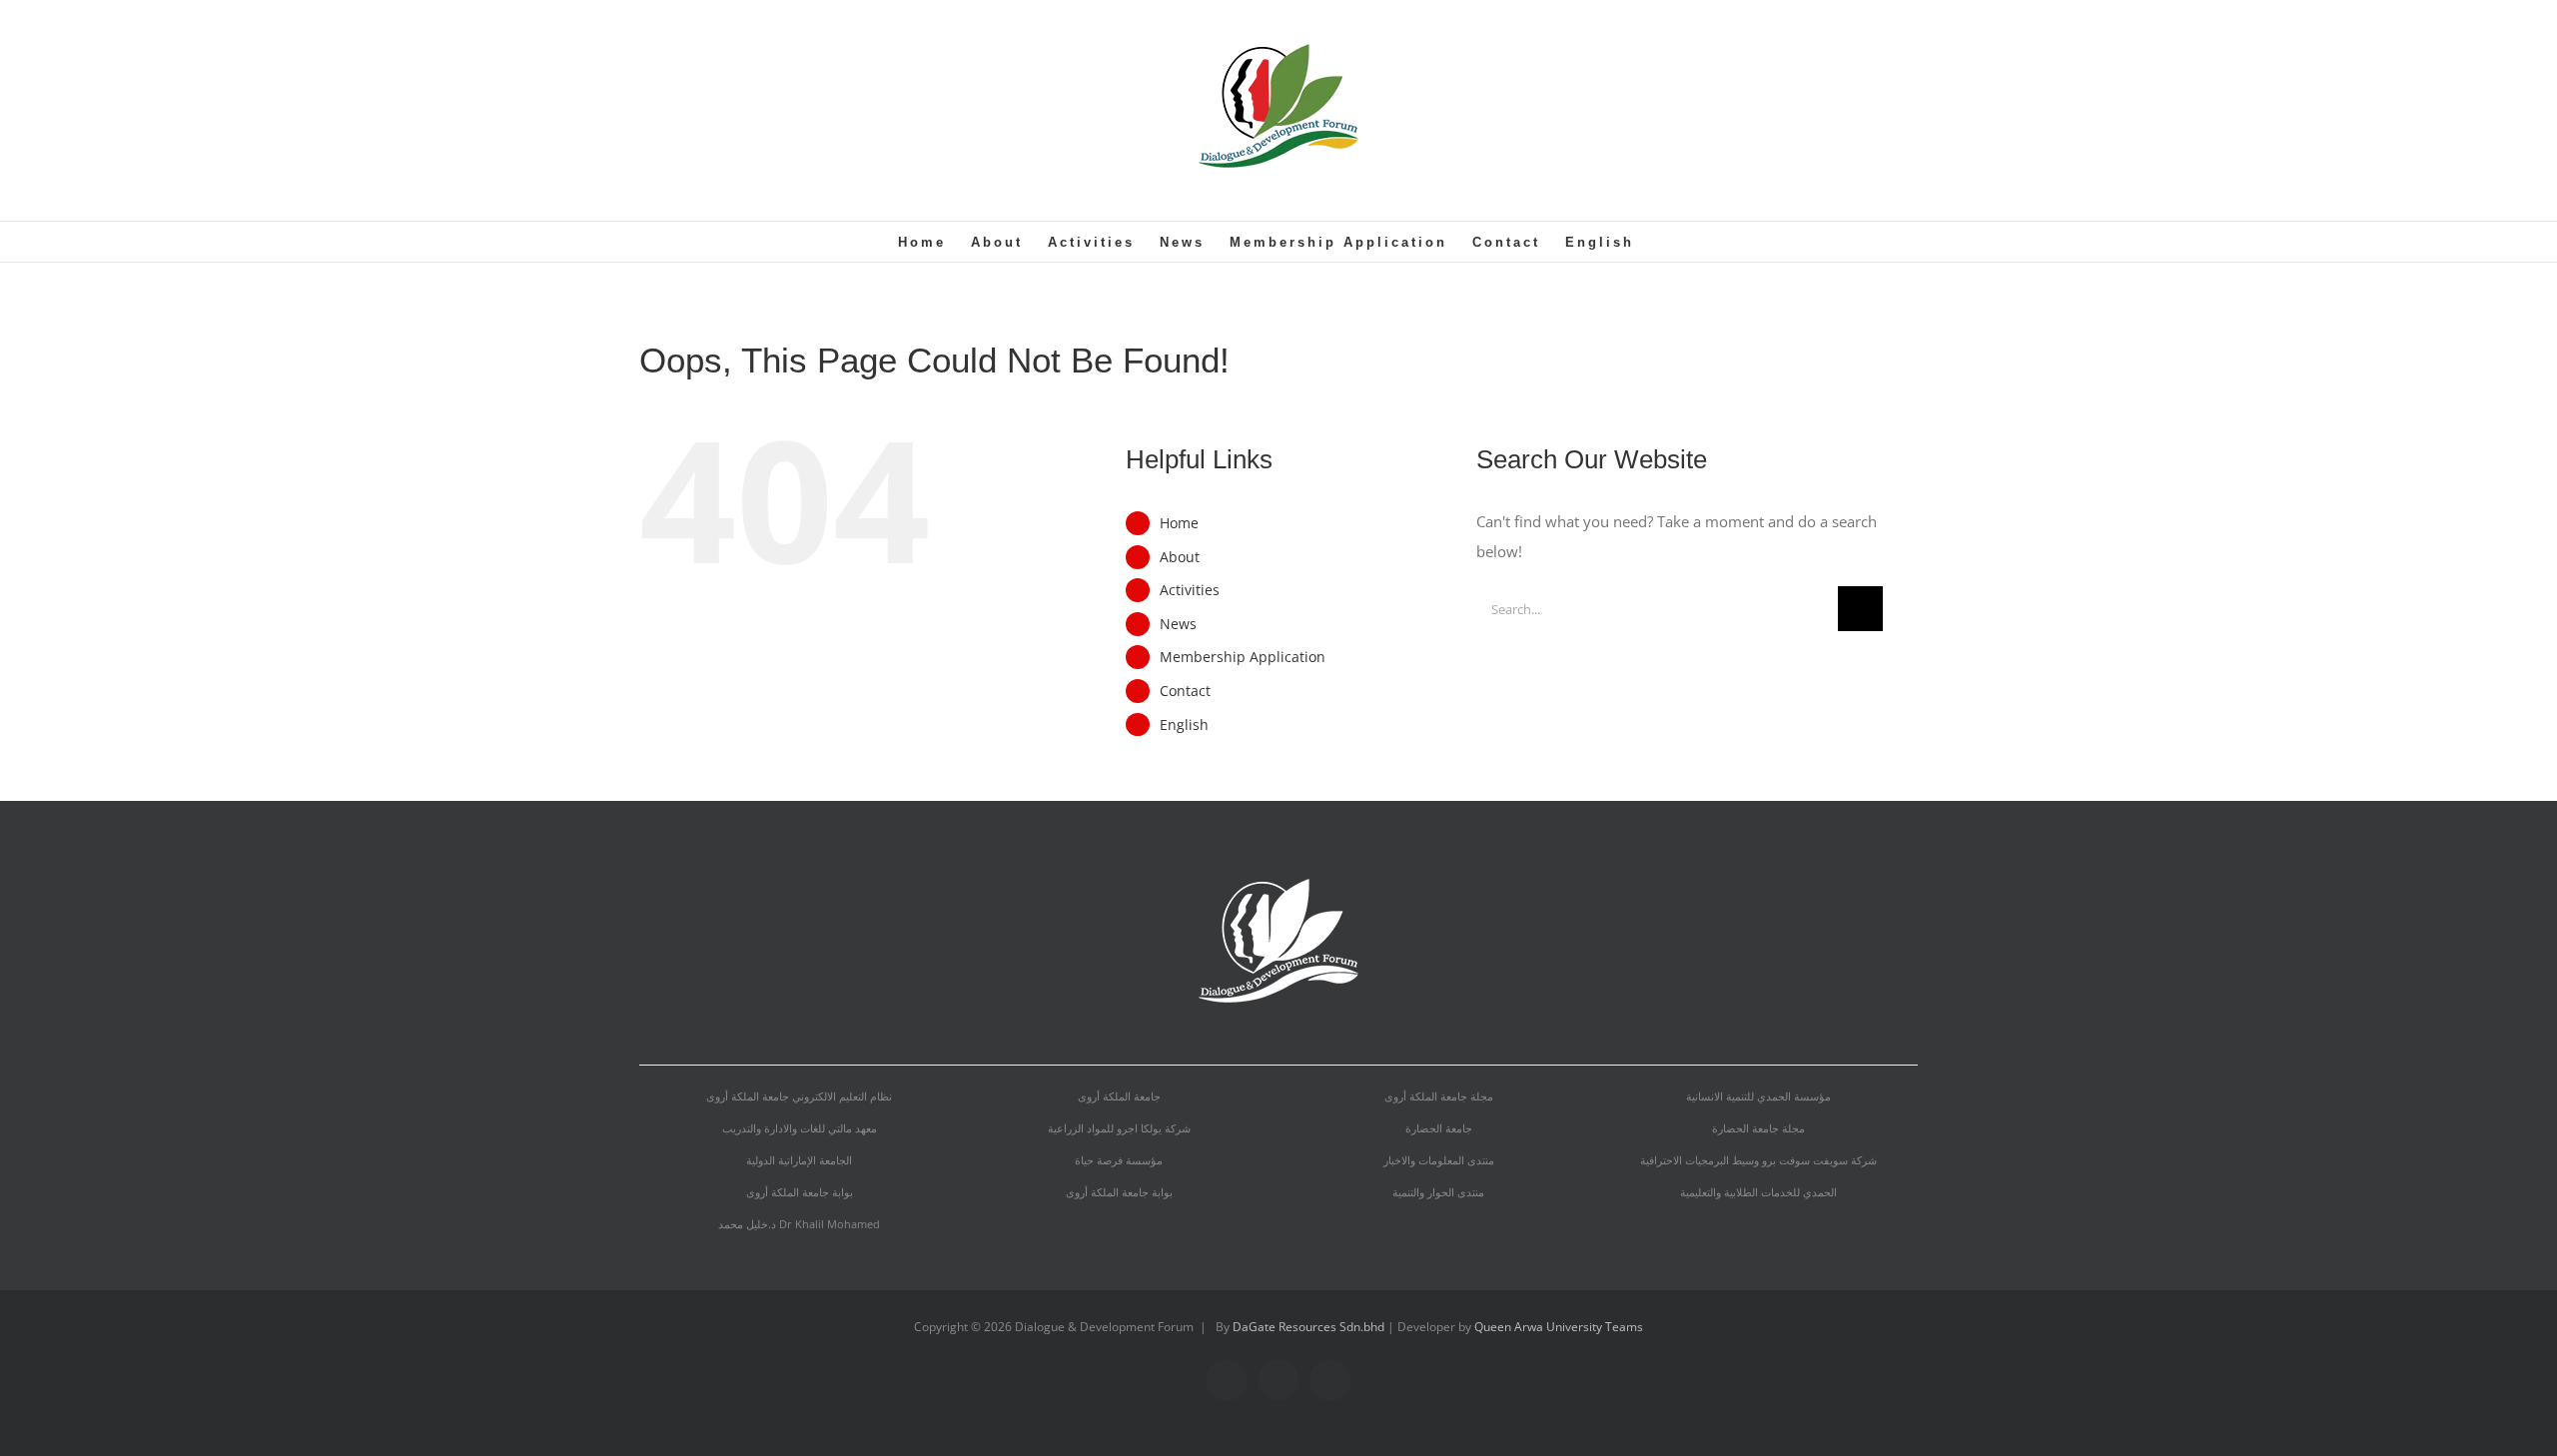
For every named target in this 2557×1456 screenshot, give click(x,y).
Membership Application (1243, 657)
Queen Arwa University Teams (1559, 1327)
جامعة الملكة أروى (1119, 1096)
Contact (1185, 691)
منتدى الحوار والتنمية (1438, 1192)
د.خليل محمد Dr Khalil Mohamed (799, 1224)
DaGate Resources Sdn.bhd (1310, 1327)
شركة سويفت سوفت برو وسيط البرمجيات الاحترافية (1758, 1160)
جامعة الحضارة (1439, 1128)
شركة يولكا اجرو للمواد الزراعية (1119, 1128)
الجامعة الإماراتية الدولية (799, 1160)
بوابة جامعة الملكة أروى (800, 1192)
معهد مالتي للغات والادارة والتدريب (800, 1128)
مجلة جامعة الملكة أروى (1439, 1096)
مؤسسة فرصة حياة (1119, 1160)
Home (1179, 523)
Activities (1190, 590)
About (1180, 557)
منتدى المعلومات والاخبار (1439, 1160)
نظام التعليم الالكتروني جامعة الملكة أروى (799, 1096)
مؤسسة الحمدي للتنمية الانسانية (1758, 1096)
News (1178, 624)
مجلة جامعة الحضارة (1758, 1128)
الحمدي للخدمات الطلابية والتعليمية (1758, 1192)
